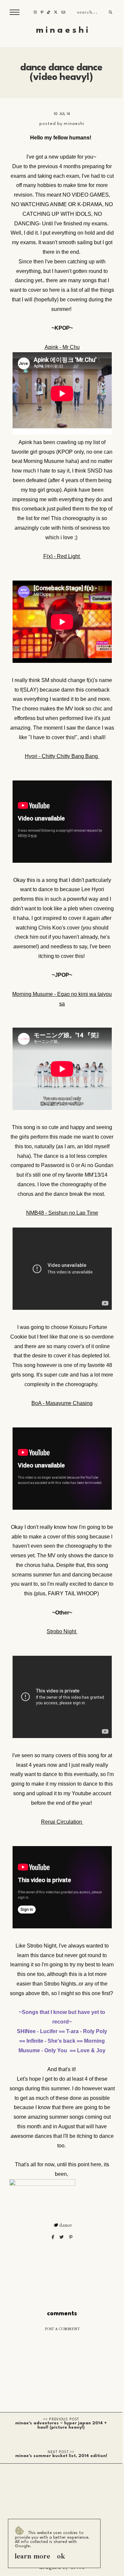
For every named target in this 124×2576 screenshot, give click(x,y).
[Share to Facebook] (53, 2237)
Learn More (32, 2556)
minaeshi (74, 124)
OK (61, 2556)
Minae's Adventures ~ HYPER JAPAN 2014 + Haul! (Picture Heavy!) (61, 2425)
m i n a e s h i (62, 30)
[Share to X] (62, 2237)
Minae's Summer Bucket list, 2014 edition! (61, 2456)
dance (66, 2225)
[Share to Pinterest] (71, 2237)
